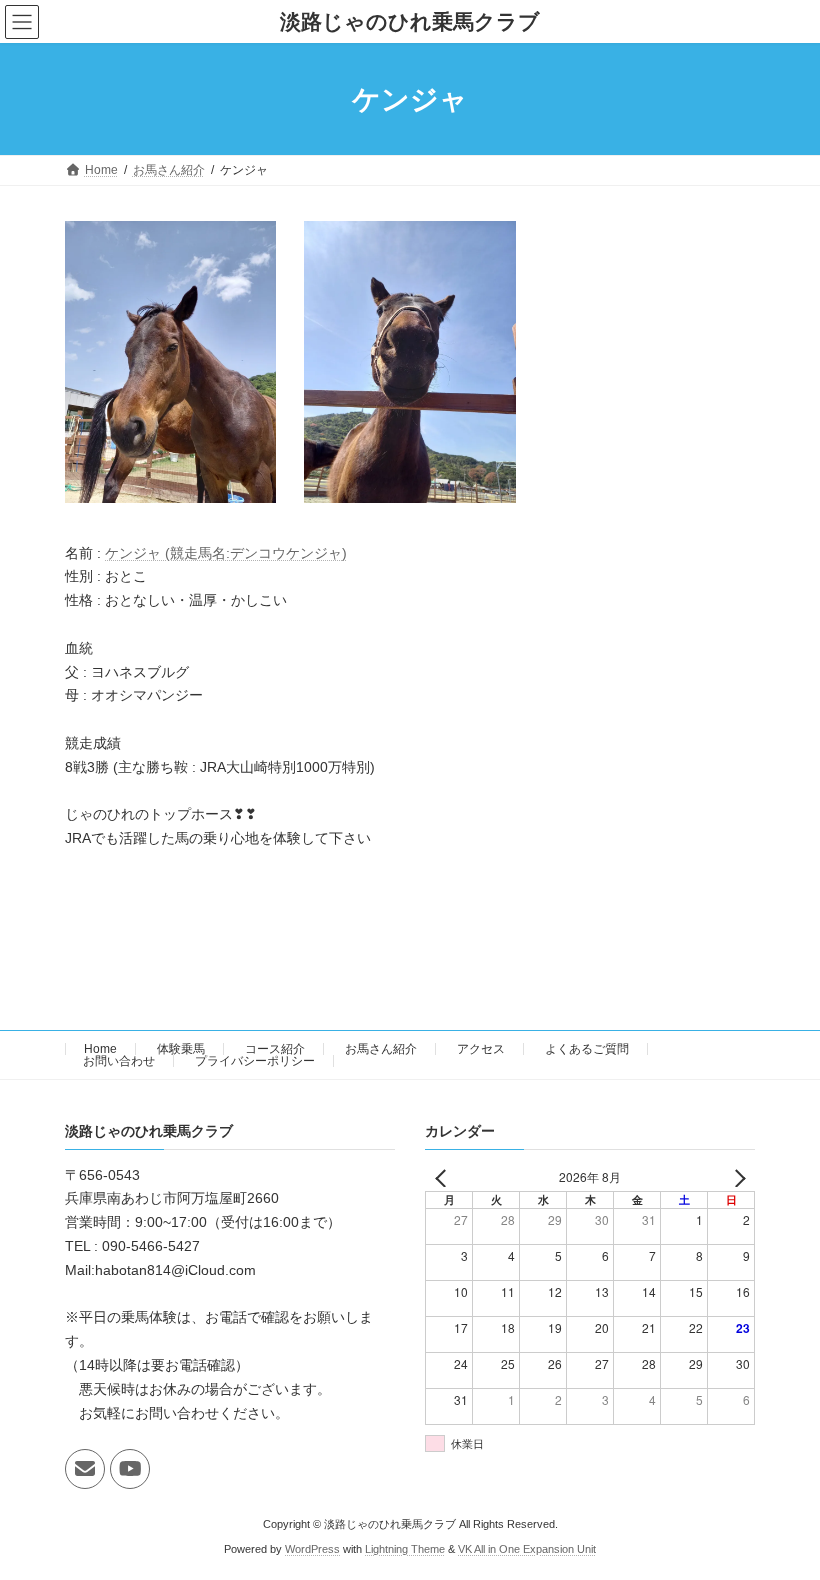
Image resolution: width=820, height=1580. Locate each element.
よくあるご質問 (587, 1049)
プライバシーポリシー (255, 1061)
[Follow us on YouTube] (130, 1469)
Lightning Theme (405, 1549)
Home (100, 1049)
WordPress (312, 1549)
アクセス (481, 1049)
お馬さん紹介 (381, 1049)
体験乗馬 (181, 1049)
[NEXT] (736, 1177)
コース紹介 (275, 1049)
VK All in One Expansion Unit (527, 1549)
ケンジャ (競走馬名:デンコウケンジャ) (226, 553)
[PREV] (444, 1177)
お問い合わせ (119, 1061)
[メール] (85, 1469)
